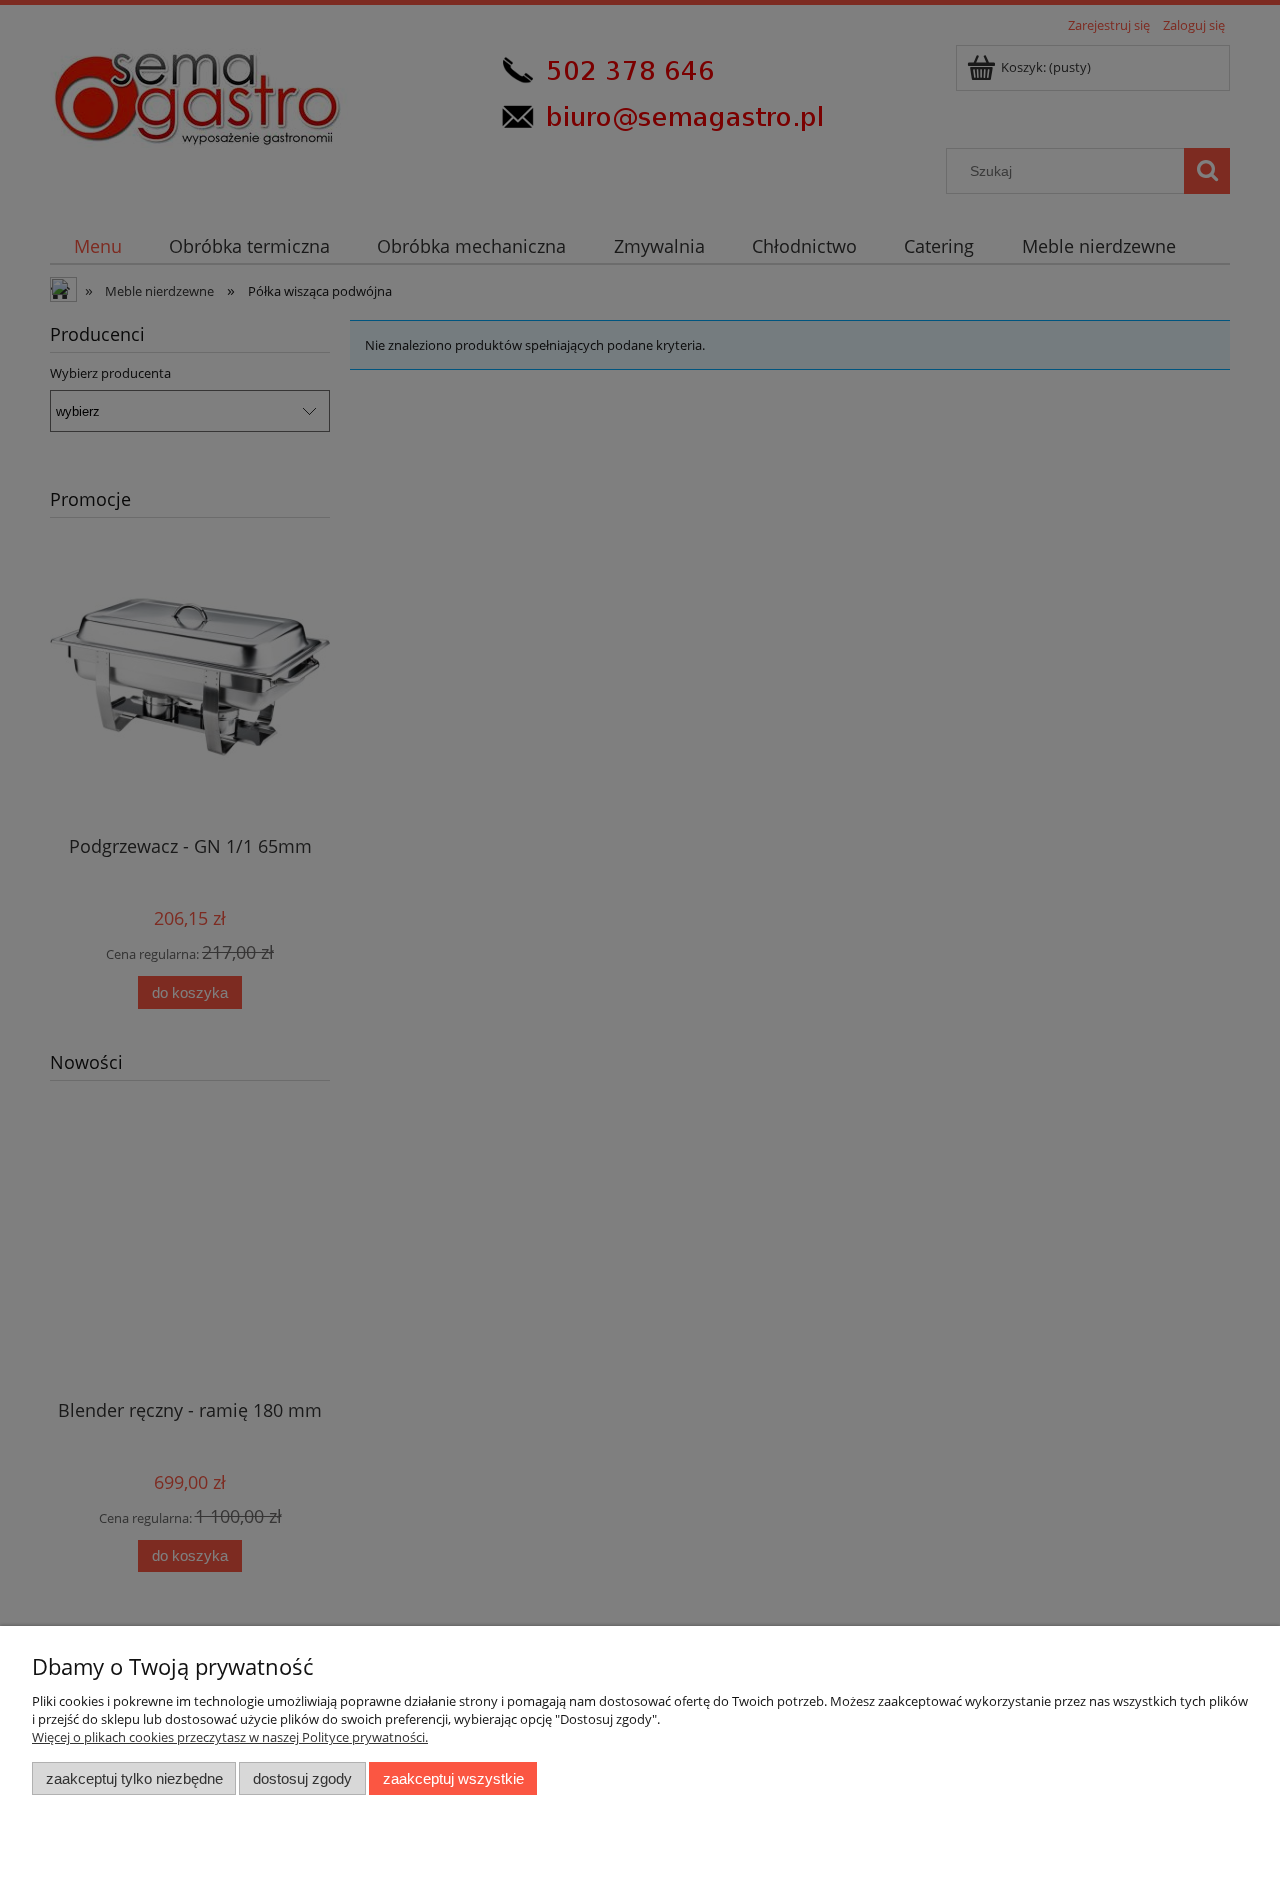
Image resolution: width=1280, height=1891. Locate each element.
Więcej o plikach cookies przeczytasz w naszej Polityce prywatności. (230, 1737)
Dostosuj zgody (302, 1778)
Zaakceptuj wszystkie (453, 1778)
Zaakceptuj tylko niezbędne (134, 1778)
